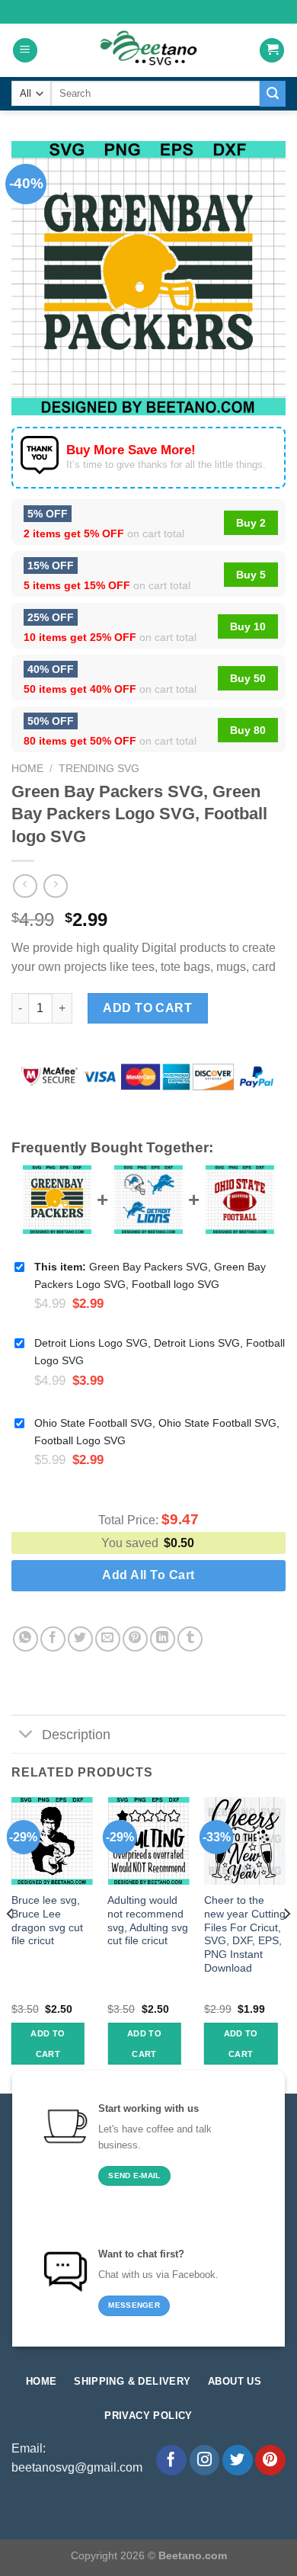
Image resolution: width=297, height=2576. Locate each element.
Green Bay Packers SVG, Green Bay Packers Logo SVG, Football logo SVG (150, 1275)
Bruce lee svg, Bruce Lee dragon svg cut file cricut (47, 1921)
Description (76, 1735)
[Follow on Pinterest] (270, 2460)
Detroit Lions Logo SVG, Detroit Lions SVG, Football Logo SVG (160, 1352)
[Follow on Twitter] (238, 2460)
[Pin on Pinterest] (135, 1639)
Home (27, 769)
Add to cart (147, 1008)
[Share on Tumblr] (190, 1639)
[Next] (286, 1944)
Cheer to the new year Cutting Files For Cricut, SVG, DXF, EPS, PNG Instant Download (245, 1934)
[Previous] (11, 1944)
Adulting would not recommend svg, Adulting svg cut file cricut (148, 1921)
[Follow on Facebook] (171, 2460)
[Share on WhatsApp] (26, 1639)
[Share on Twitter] (80, 1639)
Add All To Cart (148, 1575)
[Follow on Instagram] (205, 2460)
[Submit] (273, 94)
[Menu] (25, 51)
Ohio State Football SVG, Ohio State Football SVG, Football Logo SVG (157, 1432)
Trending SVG (99, 769)
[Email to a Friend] (108, 1639)
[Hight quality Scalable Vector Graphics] (148, 50)
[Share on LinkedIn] (163, 1639)
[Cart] (272, 51)
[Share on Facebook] (53, 1639)
